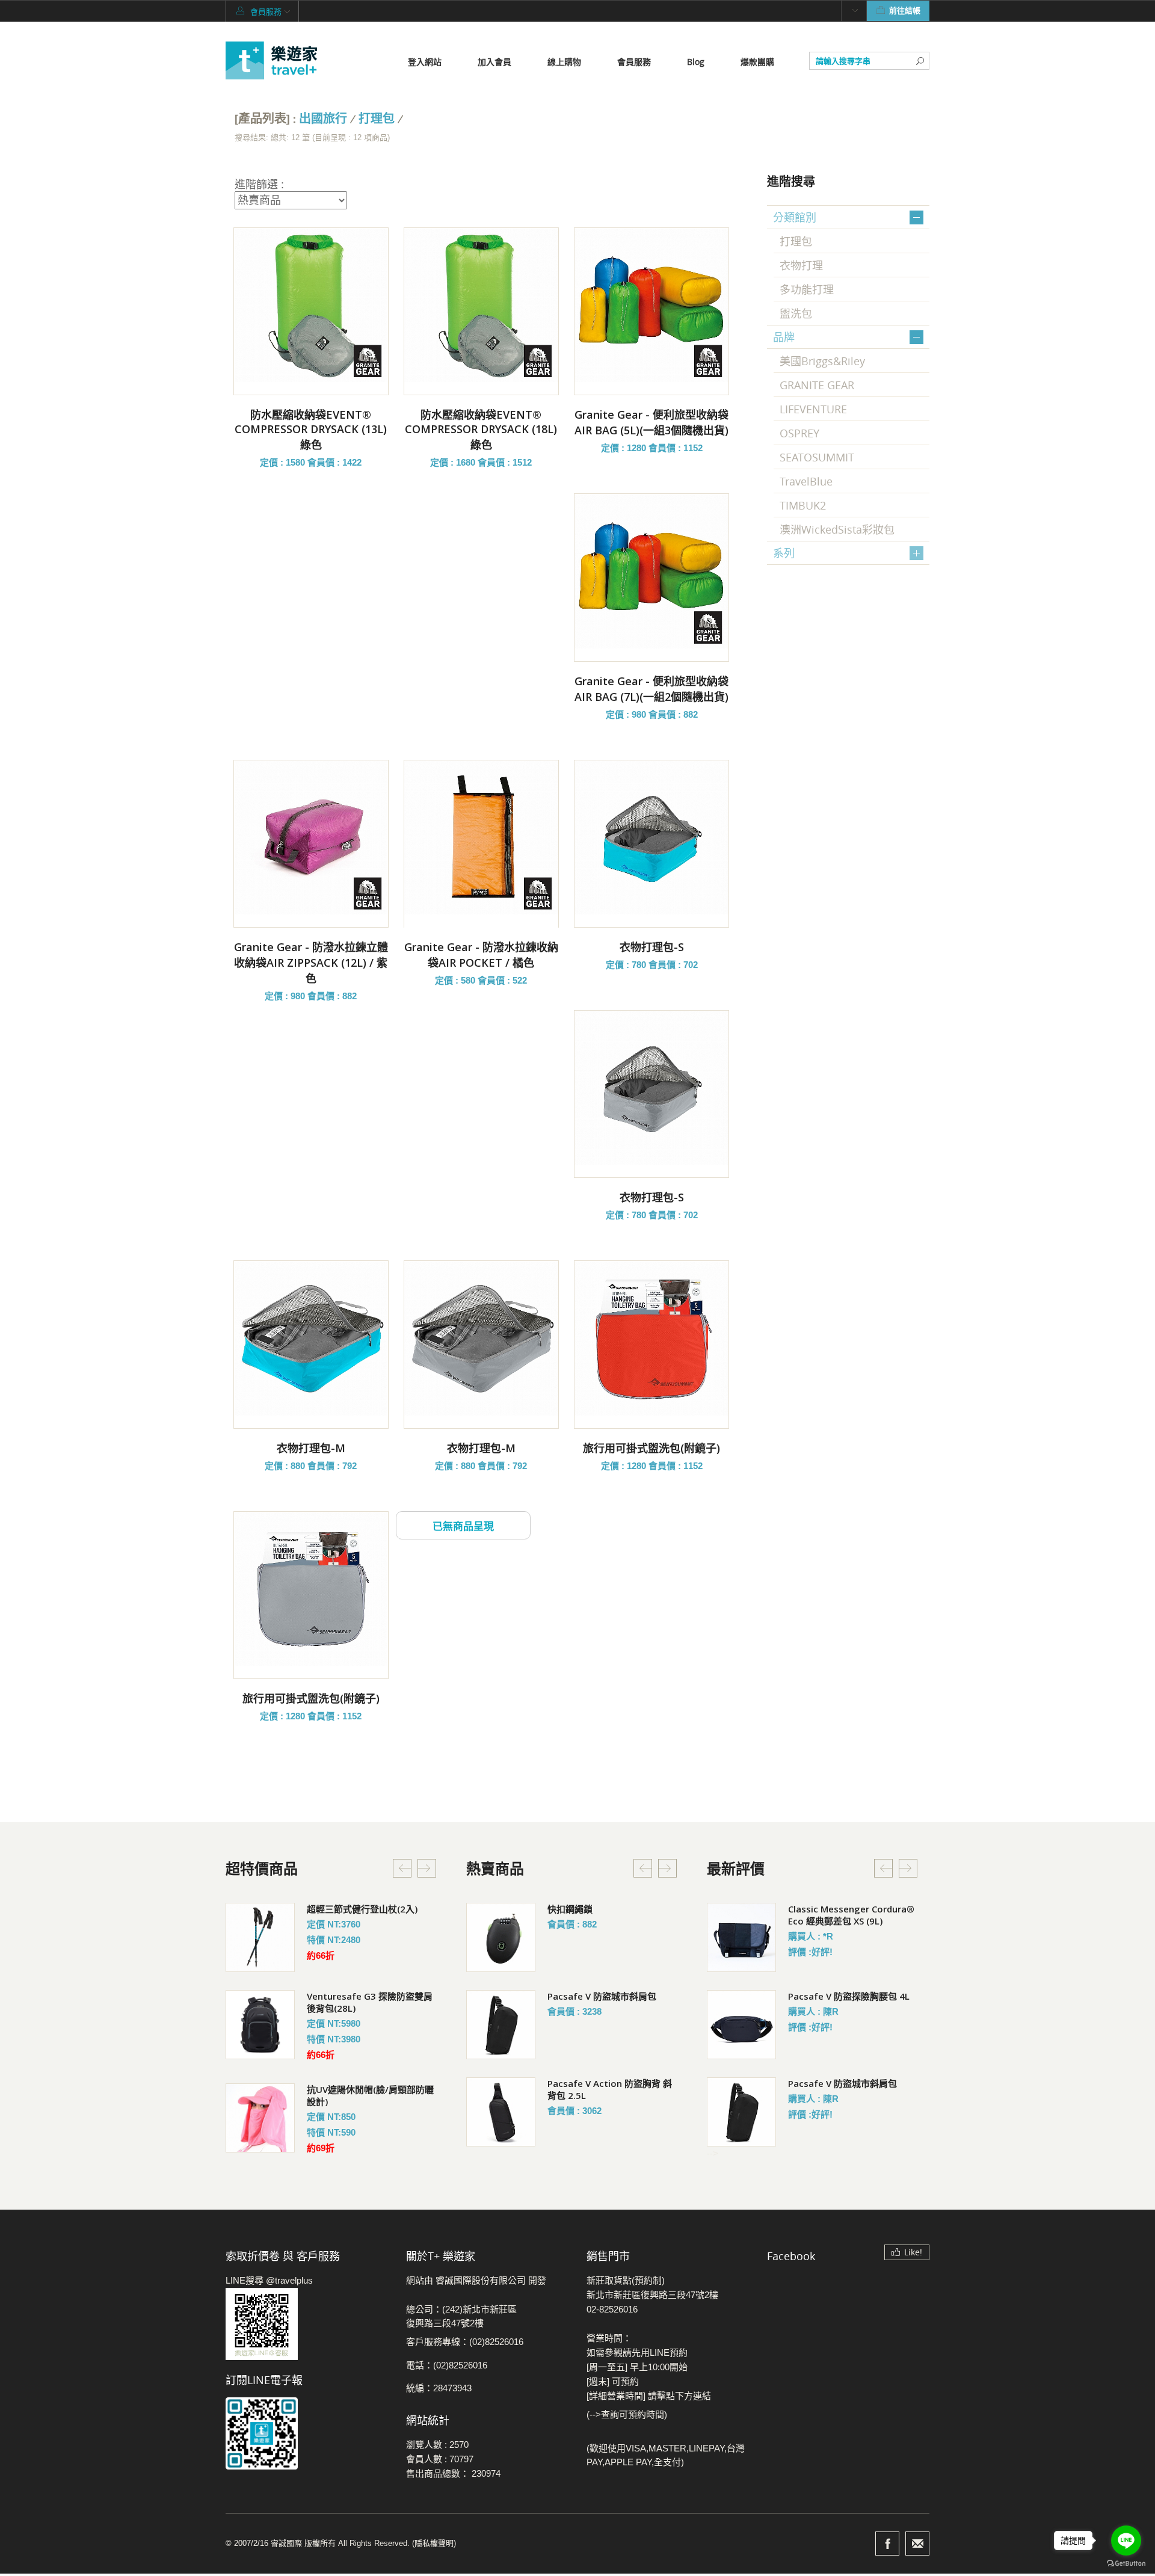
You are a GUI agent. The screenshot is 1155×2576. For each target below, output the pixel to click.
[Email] (917, 2544)
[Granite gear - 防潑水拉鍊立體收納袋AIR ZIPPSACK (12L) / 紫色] (311, 837)
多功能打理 (807, 289)
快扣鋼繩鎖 (570, 1909)
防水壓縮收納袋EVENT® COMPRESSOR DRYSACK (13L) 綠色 (311, 430)
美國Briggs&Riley (822, 361)
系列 (784, 553)
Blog (696, 62)
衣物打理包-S (652, 947)
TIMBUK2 (803, 505)
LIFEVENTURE (813, 409)
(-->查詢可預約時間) (627, 2414)
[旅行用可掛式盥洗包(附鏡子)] (651, 1338)
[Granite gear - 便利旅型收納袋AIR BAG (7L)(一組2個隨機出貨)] (651, 571)
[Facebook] (887, 2544)
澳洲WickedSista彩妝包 (837, 529)
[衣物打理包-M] (311, 1338)
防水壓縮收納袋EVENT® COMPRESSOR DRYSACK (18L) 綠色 (481, 430)
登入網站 (425, 62)
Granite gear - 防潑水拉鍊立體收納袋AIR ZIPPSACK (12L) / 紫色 (311, 963)
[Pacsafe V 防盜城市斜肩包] (501, 2025)
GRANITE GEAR (817, 385)
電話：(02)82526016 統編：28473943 (447, 2377)
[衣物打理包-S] (651, 837)
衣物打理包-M (311, 1448)
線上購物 (564, 62)
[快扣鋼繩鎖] (501, 1937)
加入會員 (494, 62)
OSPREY (799, 433)
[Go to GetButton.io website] (1126, 2564)
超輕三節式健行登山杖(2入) (362, 1909)
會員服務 (634, 62)
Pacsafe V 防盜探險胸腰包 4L (849, 1996)
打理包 (377, 119)
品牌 (784, 337)
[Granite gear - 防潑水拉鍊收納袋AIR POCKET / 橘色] (481, 837)
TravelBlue (806, 481)
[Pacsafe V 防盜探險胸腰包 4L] (741, 2025)
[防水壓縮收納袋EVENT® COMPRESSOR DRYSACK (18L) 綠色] (481, 305)
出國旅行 (323, 119)
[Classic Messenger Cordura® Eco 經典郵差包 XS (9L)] (741, 1937)
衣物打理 (801, 265)
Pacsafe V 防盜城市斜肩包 (602, 1996)
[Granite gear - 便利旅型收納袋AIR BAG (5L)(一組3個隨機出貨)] (651, 305)
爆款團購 (757, 62)
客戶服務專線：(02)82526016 (465, 2342)
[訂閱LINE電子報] (307, 2433)
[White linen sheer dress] (260, 1937)
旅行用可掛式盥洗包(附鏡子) (651, 1448)
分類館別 (795, 217)
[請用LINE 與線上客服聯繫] (307, 2324)
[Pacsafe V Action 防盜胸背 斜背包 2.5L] (501, 2112)
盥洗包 (796, 313)
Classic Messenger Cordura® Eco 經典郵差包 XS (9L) (851, 1915)
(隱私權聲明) (434, 2543)
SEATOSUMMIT (817, 457)
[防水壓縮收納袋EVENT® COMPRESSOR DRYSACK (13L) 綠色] (311, 305)
